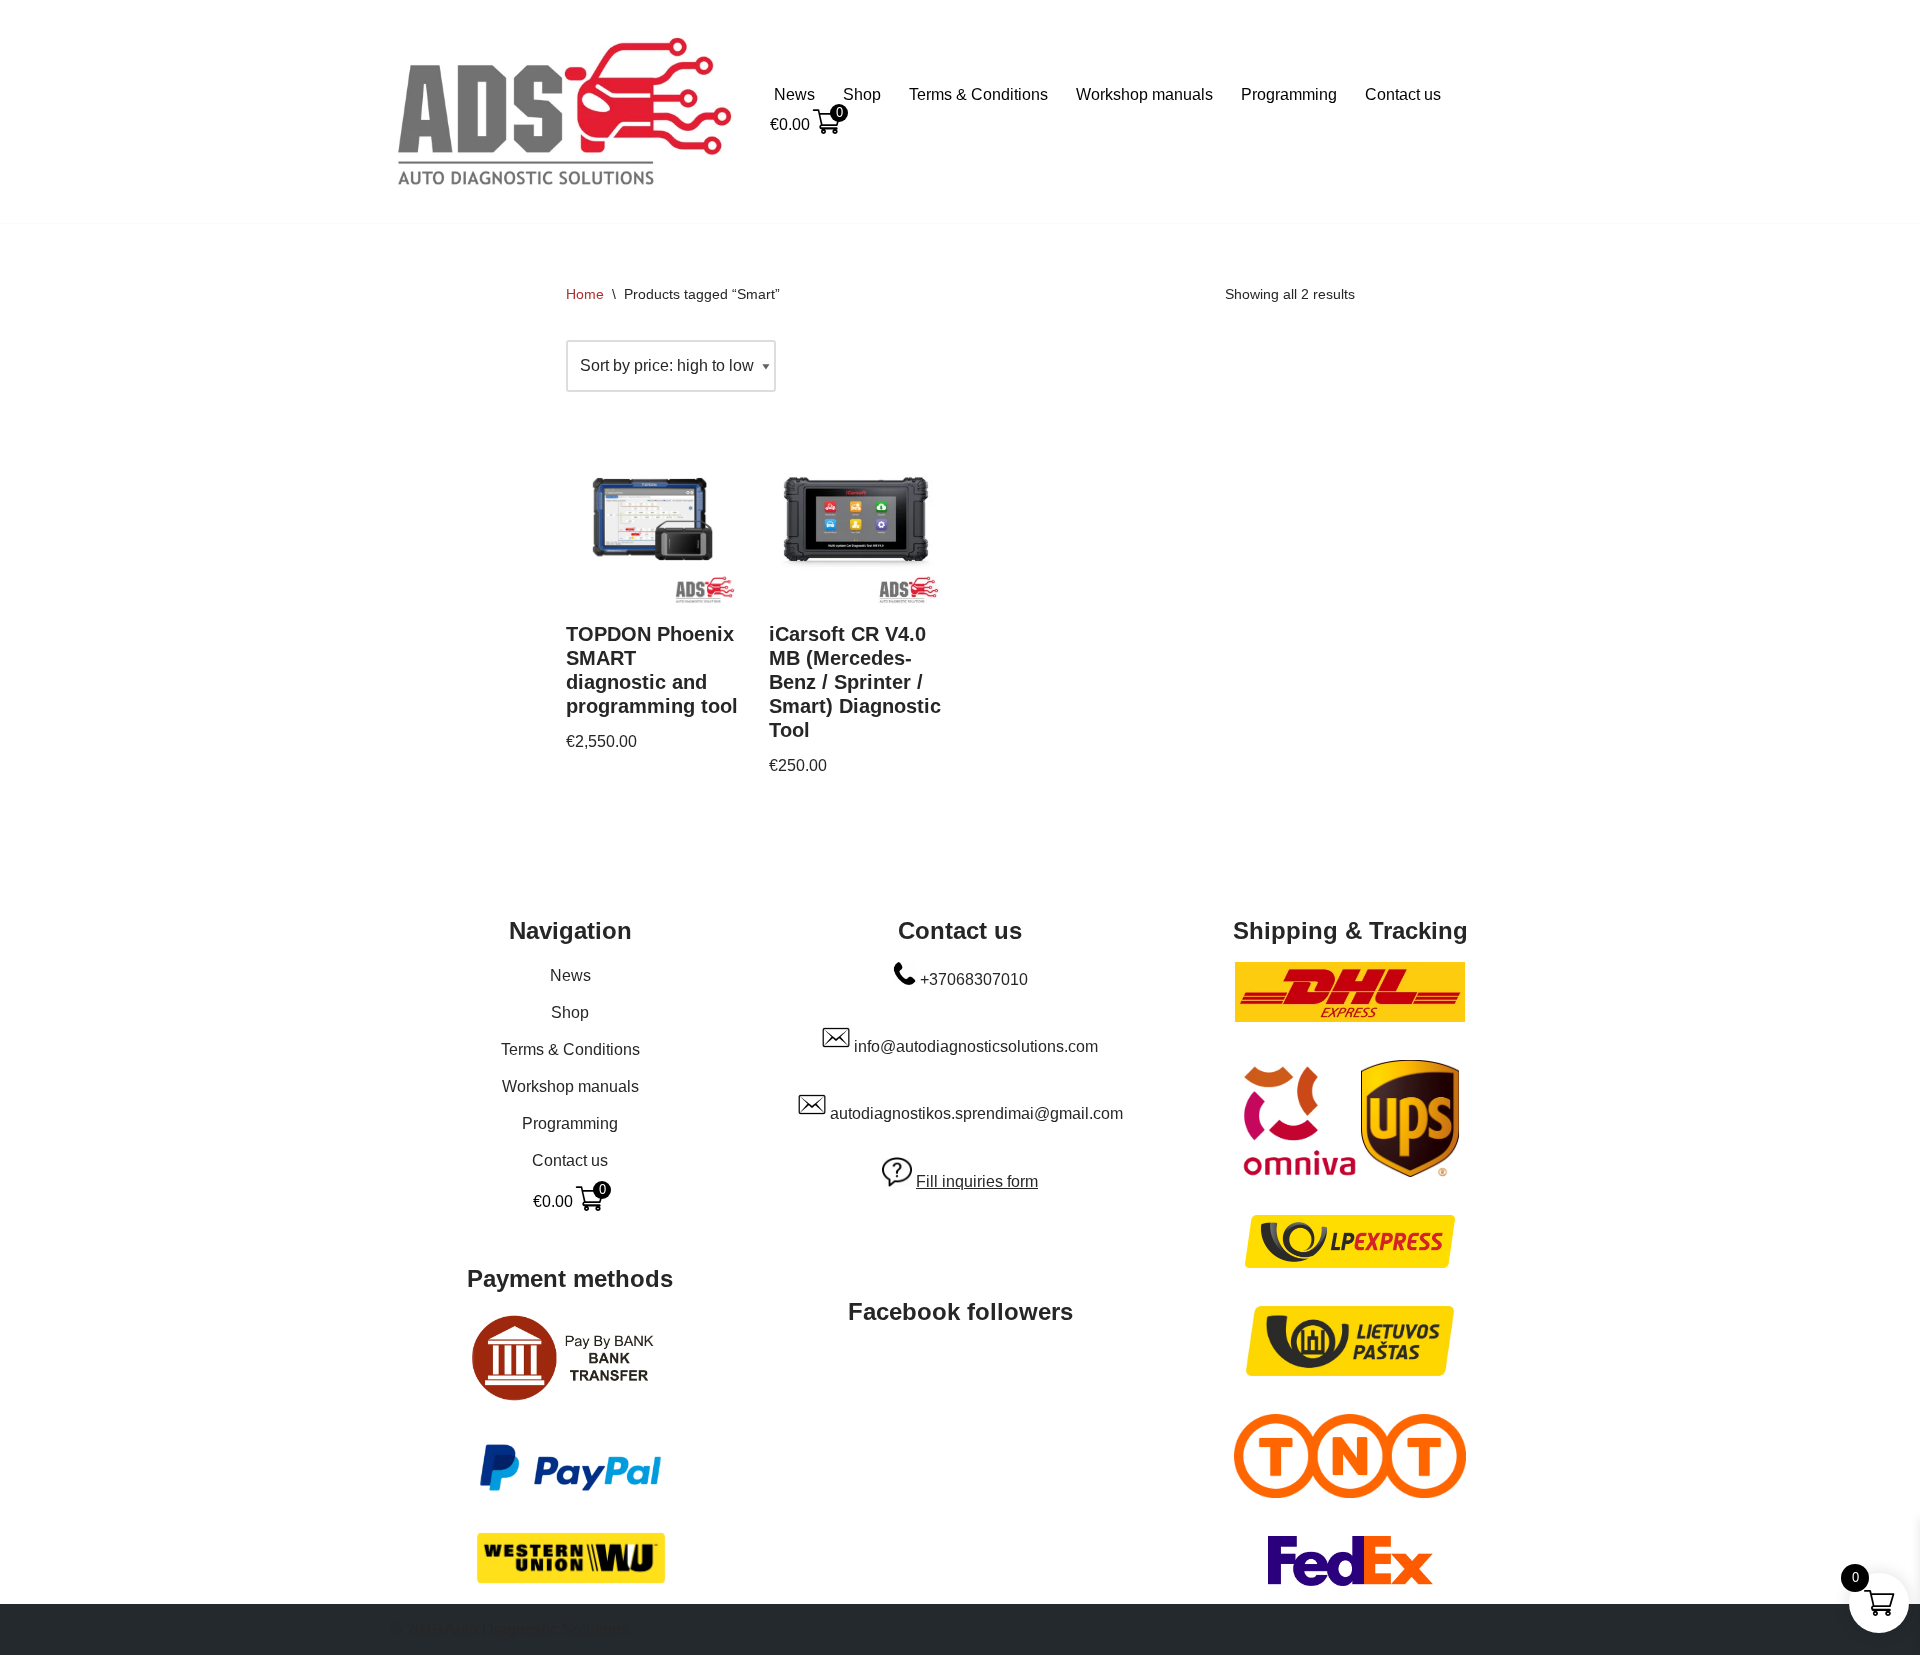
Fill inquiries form (977, 1181)
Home (585, 294)
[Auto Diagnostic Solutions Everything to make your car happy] (565, 111)
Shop (862, 94)
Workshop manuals (1144, 94)
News (794, 94)
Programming (1289, 94)
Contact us (1403, 94)
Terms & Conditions (978, 94)
